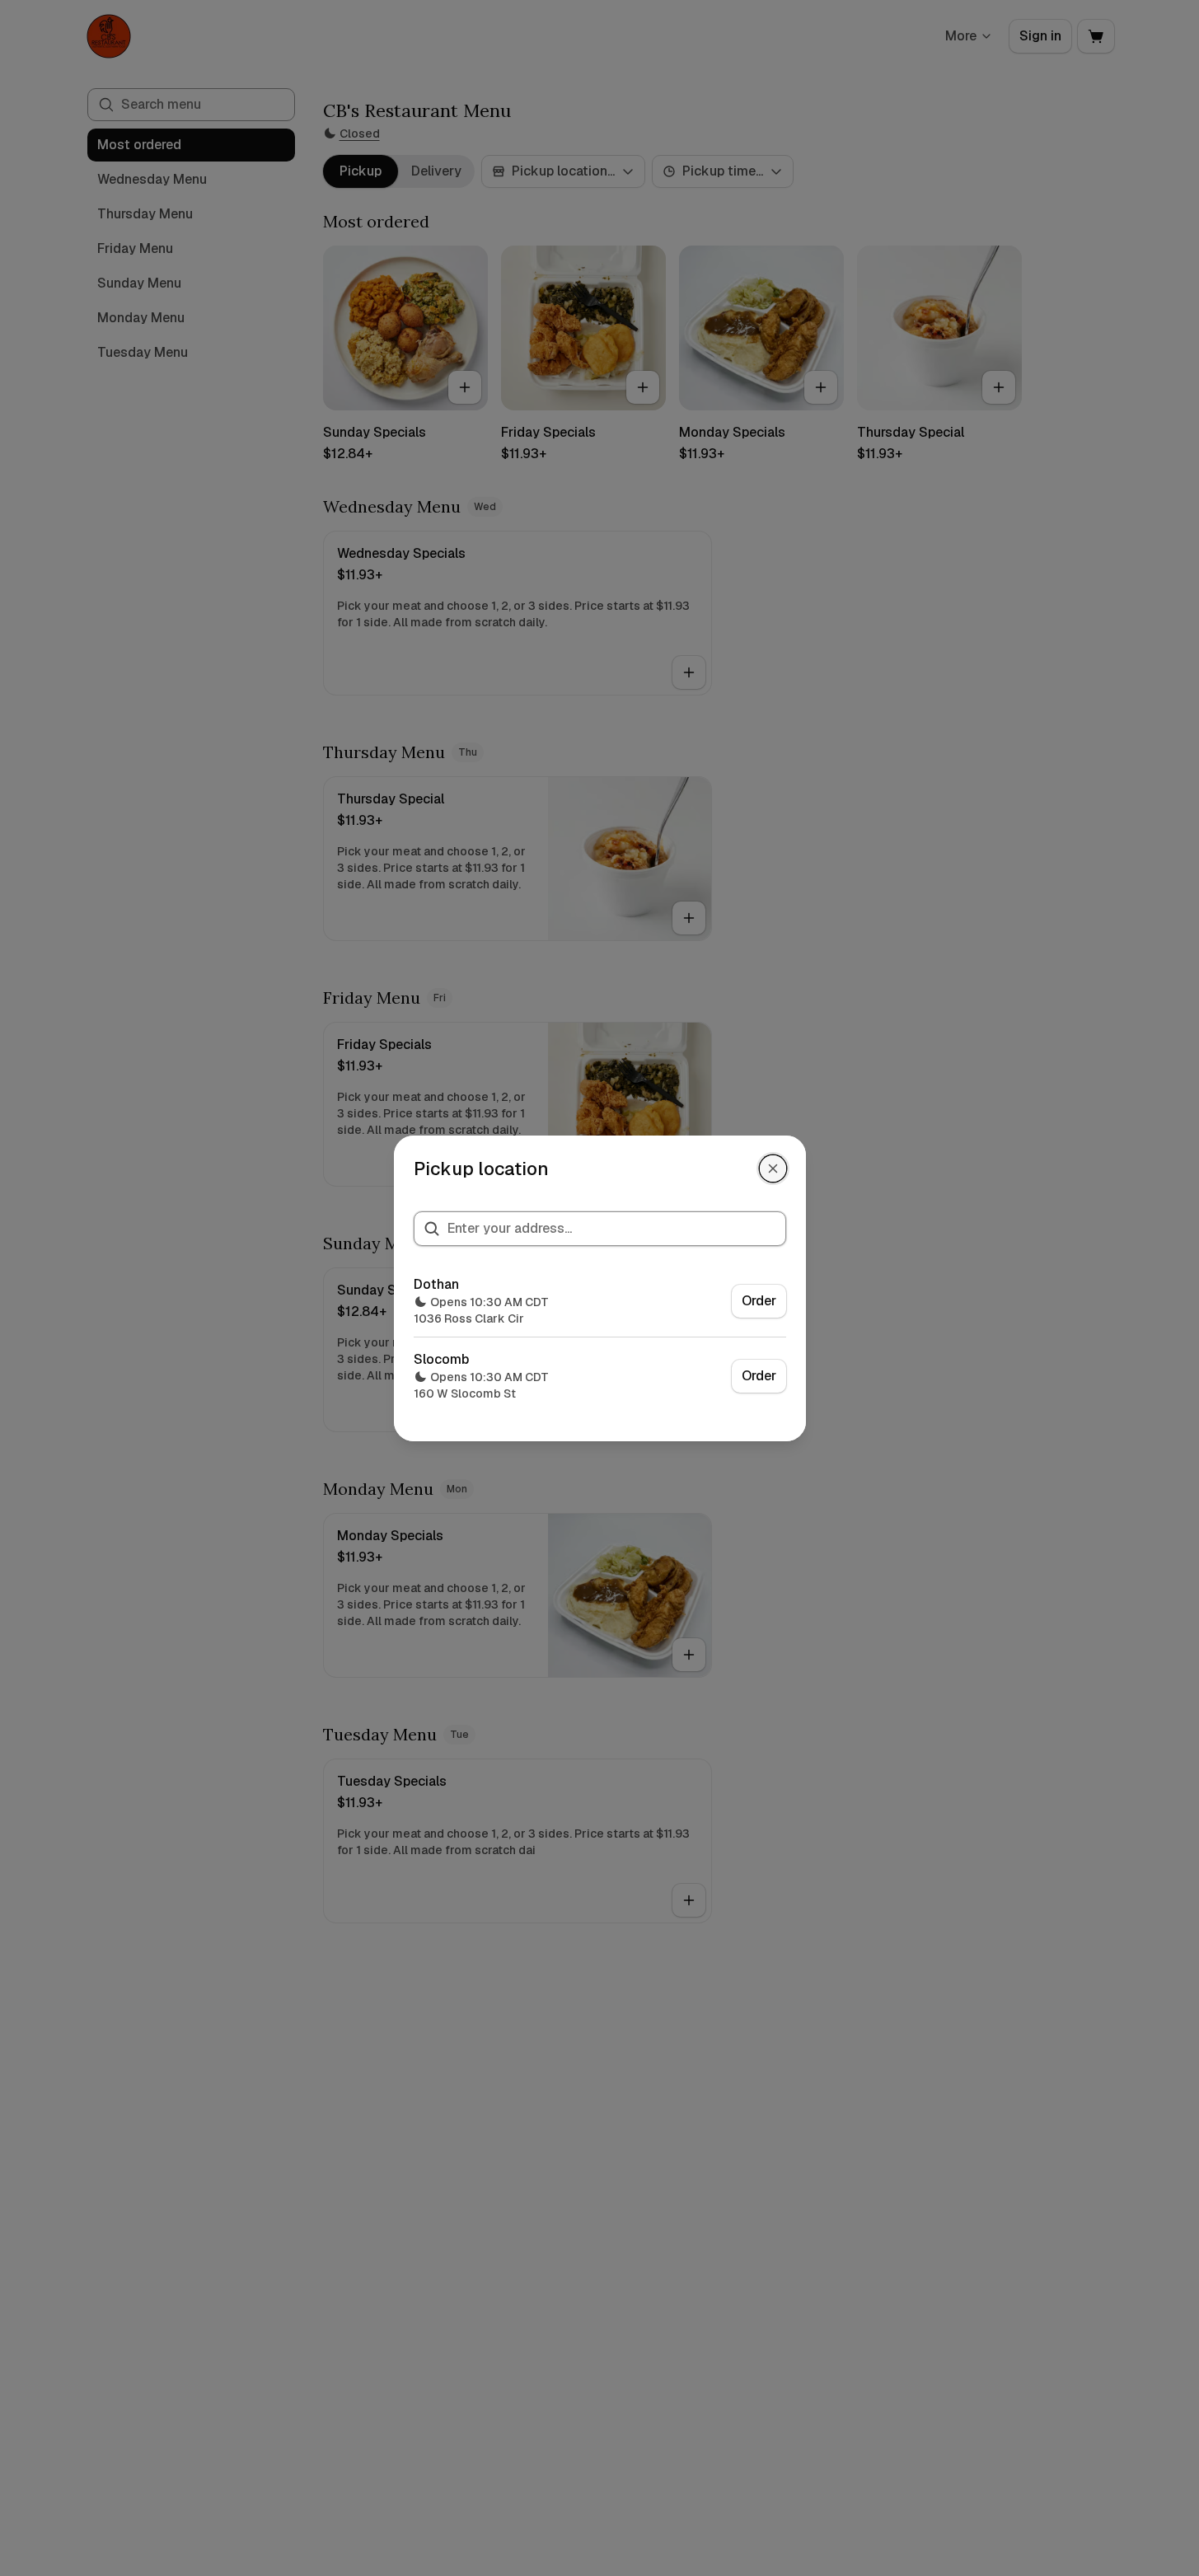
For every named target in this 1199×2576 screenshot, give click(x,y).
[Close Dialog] (773, 1169)
